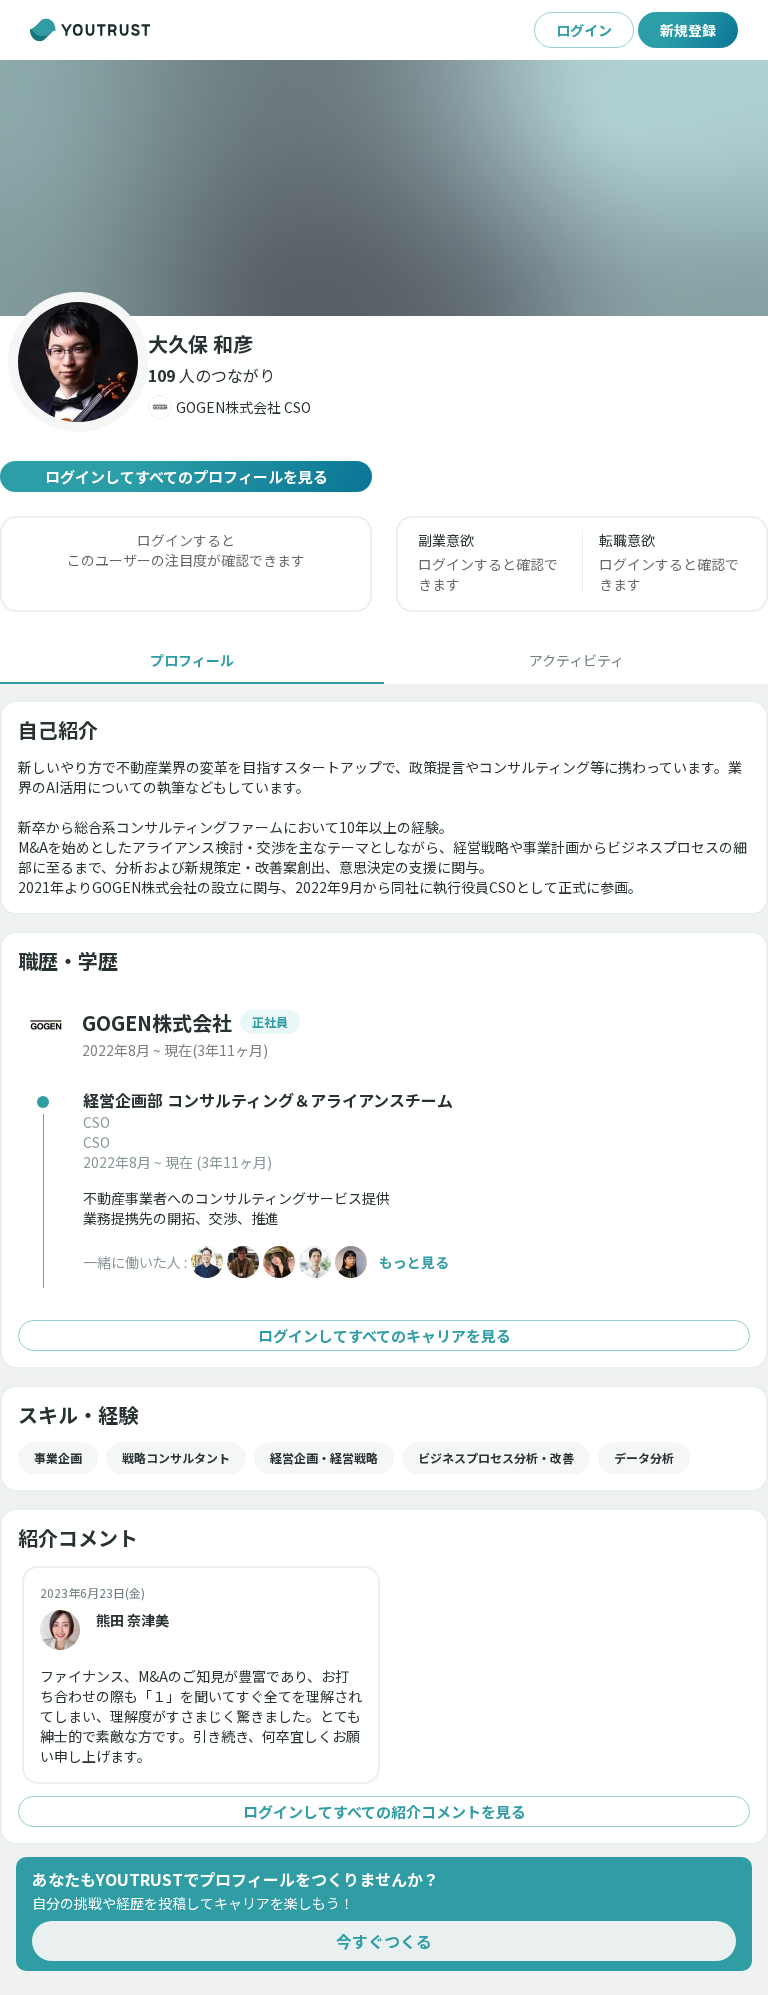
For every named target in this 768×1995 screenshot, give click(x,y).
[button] (384, 188)
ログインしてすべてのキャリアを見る (384, 1335)
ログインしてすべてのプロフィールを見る (186, 476)
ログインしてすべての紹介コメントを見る (384, 1811)
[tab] (192, 660)
